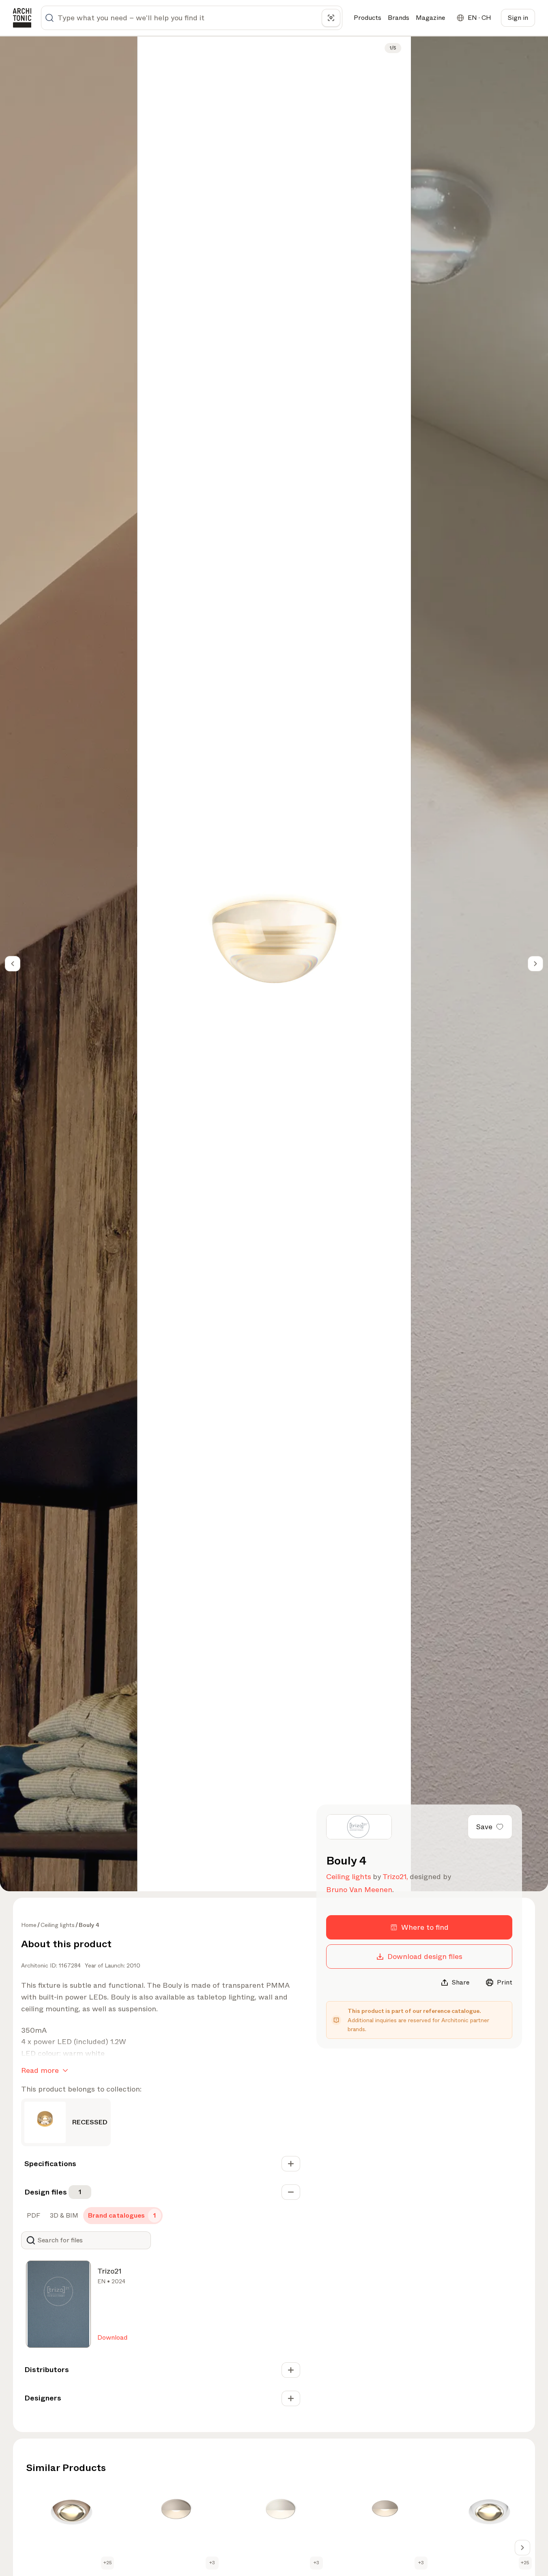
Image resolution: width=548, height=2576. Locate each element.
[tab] (33, 2216)
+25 (108, 2563)
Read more (40, 2070)
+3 (212, 2563)
